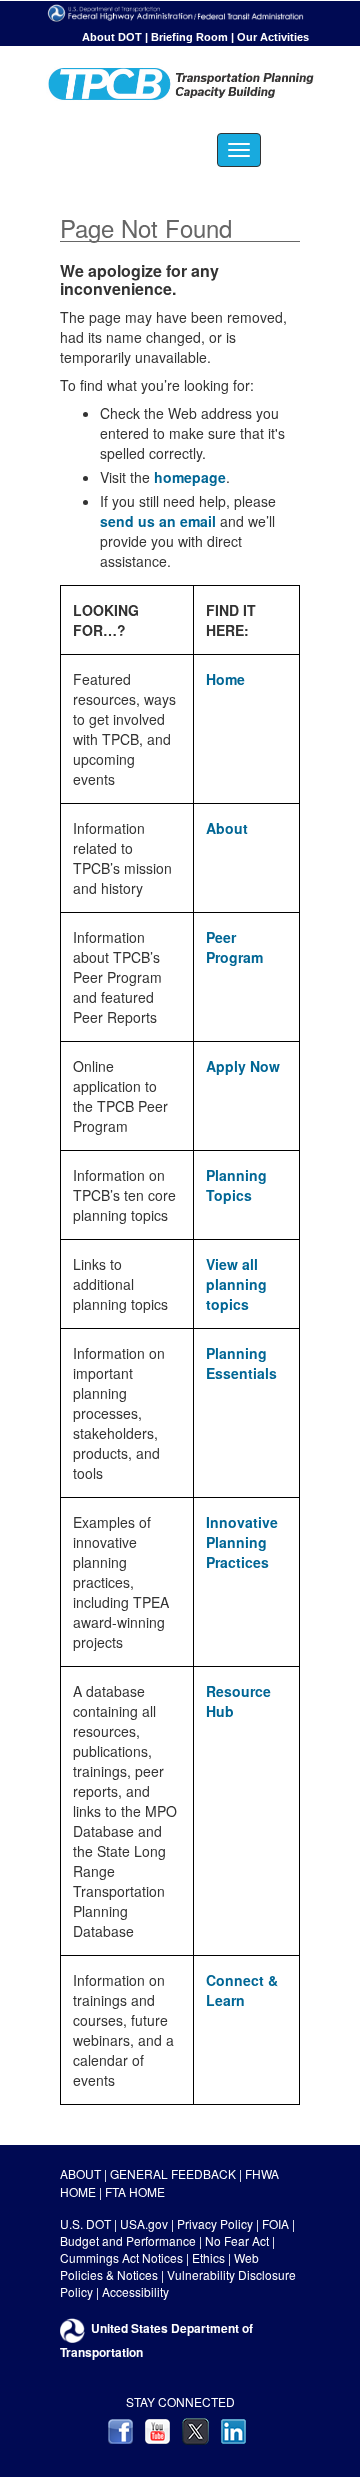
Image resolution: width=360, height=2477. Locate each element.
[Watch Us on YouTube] (157, 2429)
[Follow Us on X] (195, 2429)
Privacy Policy (215, 2223)
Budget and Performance (128, 2240)
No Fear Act (237, 2240)
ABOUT (80, 2173)
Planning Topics (236, 1185)
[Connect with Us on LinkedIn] (233, 2429)
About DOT (112, 37)
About (227, 828)
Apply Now (243, 1066)
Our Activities (273, 37)
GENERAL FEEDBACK (173, 2173)
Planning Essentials (241, 1363)
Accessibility (135, 2291)
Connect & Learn (242, 1990)
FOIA (275, 2223)
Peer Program (234, 947)
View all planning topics (236, 1284)
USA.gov (144, 2223)
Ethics (208, 2257)
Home (225, 679)
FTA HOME (135, 2191)
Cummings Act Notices (121, 2257)
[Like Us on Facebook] (120, 2429)
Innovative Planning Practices (242, 1542)
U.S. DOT (85, 2223)
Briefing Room (189, 37)
